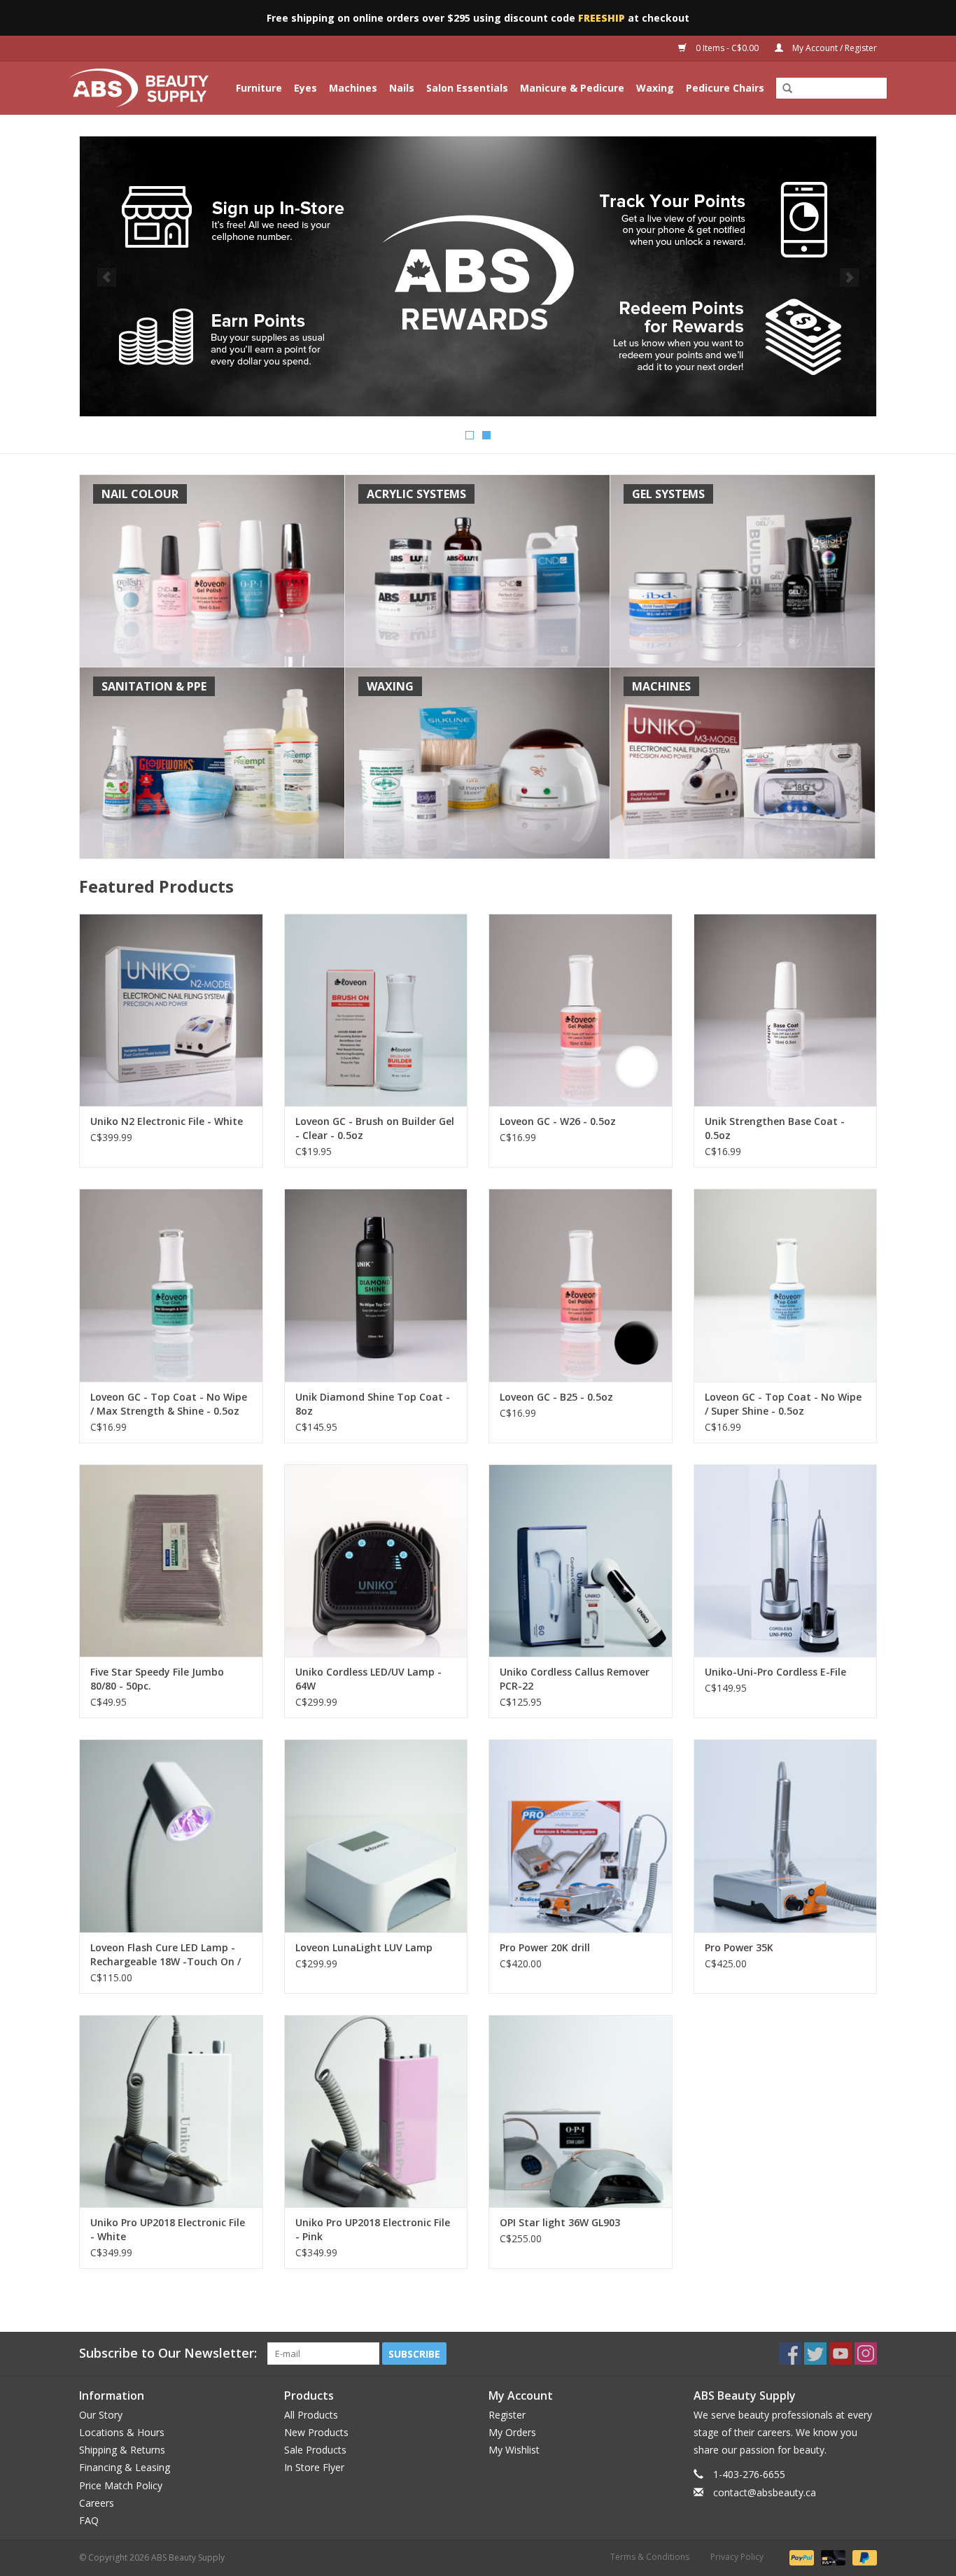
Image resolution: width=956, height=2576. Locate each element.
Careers (97, 2503)
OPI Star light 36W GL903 (560, 2222)
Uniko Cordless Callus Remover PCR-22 (575, 1679)
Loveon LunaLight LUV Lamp (364, 1947)
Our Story (101, 2415)
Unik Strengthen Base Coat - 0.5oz (775, 1128)
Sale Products (315, 2450)
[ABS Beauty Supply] (141, 88)
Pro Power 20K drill (545, 1947)
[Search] (787, 89)
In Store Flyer (314, 2467)
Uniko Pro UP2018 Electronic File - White (168, 2229)
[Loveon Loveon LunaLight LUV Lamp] (376, 1835)
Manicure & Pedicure (572, 88)
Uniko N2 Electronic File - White (167, 1121)
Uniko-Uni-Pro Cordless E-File (775, 1672)
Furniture (259, 88)
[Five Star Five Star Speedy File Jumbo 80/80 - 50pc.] (171, 1561)
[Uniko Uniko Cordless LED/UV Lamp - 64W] (376, 1561)
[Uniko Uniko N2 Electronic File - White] (171, 1010)
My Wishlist (514, 2450)
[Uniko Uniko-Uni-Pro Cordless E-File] (786, 1561)
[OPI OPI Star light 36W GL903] (581, 2111)
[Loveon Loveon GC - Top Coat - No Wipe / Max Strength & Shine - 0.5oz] (171, 1285)
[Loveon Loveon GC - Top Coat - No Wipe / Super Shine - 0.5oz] (786, 1285)
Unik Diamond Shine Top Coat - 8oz (373, 1404)
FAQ (89, 2520)
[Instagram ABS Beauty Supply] (866, 2354)
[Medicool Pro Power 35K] (786, 1835)
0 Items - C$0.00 (727, 48)
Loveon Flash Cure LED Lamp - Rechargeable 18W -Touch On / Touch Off (166, 1955)
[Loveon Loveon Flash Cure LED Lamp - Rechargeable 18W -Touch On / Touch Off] (171, 1835)
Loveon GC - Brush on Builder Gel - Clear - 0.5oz (375, 1128)
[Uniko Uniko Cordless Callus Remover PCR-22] (581, 1561)
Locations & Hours (122, 2432)
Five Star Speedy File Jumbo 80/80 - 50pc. (157, 1679)
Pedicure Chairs (725, 88)
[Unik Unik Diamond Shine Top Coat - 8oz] (376, 1285)
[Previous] (107, 277)
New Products (316, 2432)
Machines (353, 88)
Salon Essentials (467, 88)
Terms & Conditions (650, 2557)
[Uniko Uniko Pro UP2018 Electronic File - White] (171, 2111)
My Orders (512, 2432)
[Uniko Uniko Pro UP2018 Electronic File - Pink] (376, 2111)
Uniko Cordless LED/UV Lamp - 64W (368, 1679)
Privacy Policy (737, 2557)
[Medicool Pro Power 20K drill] (581, 1835)
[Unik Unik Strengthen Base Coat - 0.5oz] (786, 1010)
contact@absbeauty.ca (765, 2492)
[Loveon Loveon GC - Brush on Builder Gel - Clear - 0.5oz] (376, 1010)
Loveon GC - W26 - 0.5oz (558, 1121)
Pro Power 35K (739, 1947)
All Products (311, 2415)
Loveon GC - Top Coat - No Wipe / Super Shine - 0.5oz (783, 1404)
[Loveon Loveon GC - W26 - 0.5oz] (581, 1010)
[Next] (849, 277)
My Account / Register (834, 48)
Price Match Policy (121, 2485)
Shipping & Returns (122, 2450)
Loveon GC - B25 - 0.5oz (556, 1397)
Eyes (305, 88)
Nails (402, 88)
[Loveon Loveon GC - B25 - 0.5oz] (581, 1285)
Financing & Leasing (125, 2467)
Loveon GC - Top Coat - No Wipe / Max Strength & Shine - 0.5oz (169, 1404)
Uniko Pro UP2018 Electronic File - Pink (373, 2229)
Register (507, 2415)
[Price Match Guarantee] (478, 276)
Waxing (655, 88)
